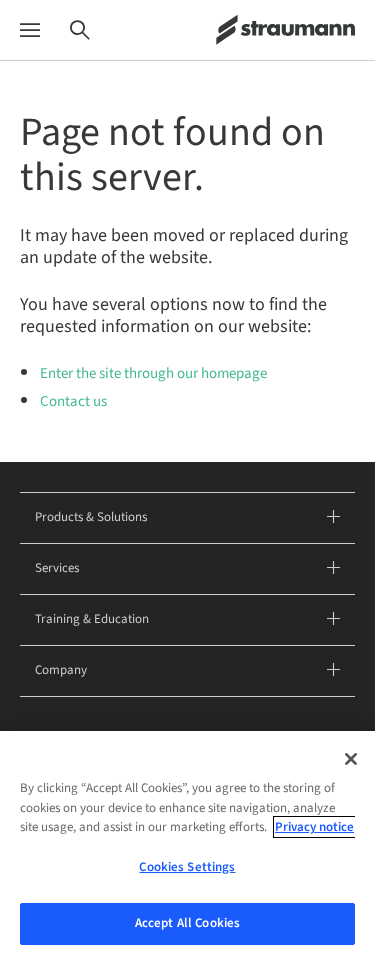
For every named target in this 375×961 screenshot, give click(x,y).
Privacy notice (314, 827)
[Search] (80, 30)
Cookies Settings (187, 867)
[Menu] (30, 30)
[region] (187, 846)
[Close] (351, 759)
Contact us (73, 401)
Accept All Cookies (187, 923)
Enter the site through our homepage (153, 373)
